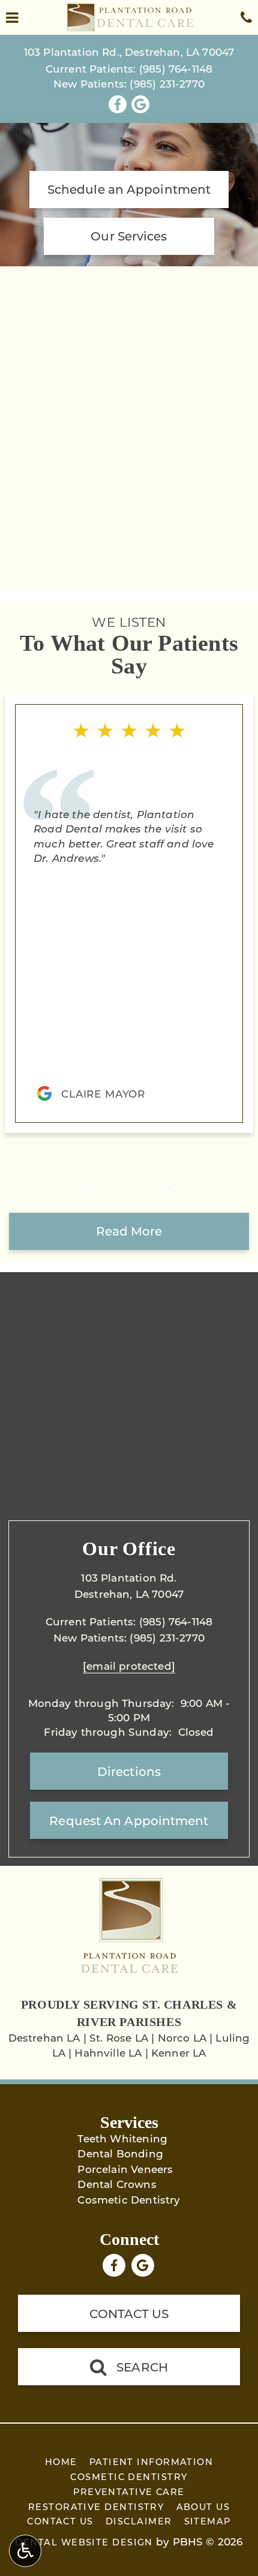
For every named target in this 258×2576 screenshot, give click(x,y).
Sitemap (208, 2521)
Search (142, 2367)
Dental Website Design (84, 2542)
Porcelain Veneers (125, 2169)
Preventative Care (129, 2492)
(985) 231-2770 (167, 83)
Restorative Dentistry (96, 2507)
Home (61, 2462)
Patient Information (151, 2462)
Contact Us (129, 2313)
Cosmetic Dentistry (129, 2199)
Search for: (28, 384)
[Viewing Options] (25, 2551)
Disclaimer (139, 2521)
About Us (203, 2507)
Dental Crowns (117, 2184)
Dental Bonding (120, 2153)
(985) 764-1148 (176, 68)
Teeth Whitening (122, 2138)
